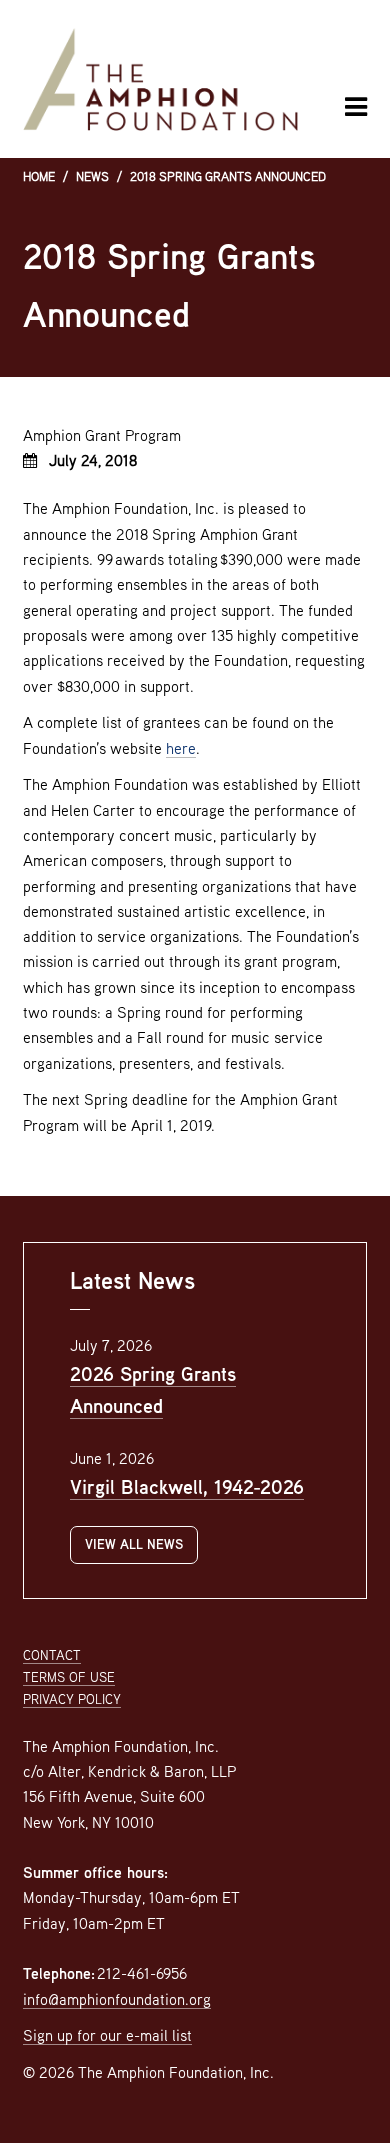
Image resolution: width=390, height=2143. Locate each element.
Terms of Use (69, 1677)
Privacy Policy (72, 1699)
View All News (134, 1544)
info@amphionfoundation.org (117, 1999)
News (92, 176)
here (181, 748)
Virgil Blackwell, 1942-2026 (187, 1487)
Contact (52, 1655)
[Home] (160, 79)
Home (39, 176)
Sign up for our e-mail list (107, 2035)
